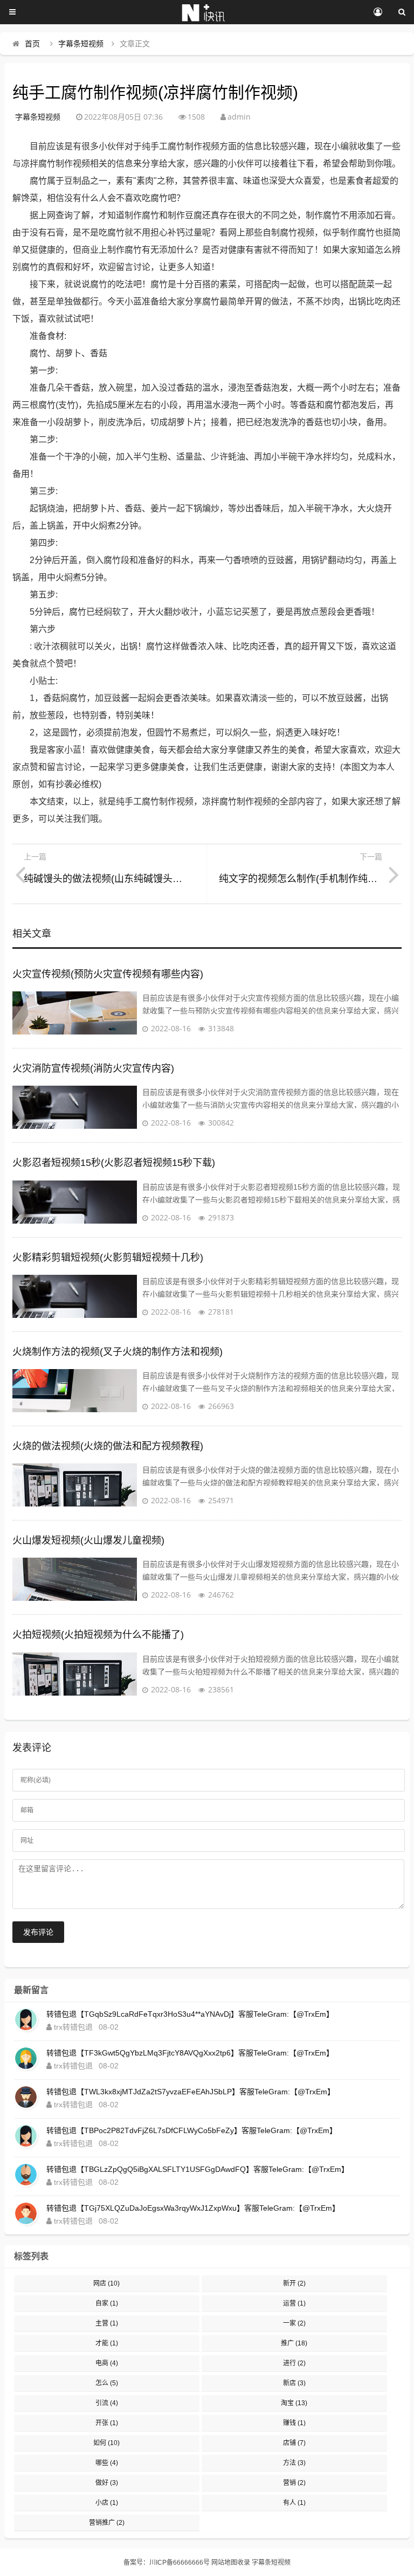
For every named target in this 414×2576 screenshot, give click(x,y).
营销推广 (107, 2523)
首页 (32, 44)
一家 (294, 2323)
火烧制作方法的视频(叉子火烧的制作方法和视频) (118, 1352)
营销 (294, 2483)
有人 (294, 2503)
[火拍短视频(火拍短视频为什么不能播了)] (75, 1674)
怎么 (107, 2383)
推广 (294, 2343)
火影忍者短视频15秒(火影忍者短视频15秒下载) (114, 1163)
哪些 (107, 2463)
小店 (107, 2503)
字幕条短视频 (81, 44)
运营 (294, 2303)
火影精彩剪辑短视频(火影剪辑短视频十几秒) (108, 1258)
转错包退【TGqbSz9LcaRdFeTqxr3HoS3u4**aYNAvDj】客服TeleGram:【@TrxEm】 (190, 2014)
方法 (294, 2463)
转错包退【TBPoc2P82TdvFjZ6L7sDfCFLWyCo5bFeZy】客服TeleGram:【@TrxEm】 (192, 2130)
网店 (106, 2283)
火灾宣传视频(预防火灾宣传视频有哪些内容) (108, 974)
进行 (294, 2363)
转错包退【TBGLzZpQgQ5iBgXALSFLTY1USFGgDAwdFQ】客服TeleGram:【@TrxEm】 (198, 2169)
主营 (107, 2323)
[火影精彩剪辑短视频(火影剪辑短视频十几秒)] (75, 1296)
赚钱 (294, 2423)
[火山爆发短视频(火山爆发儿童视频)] (75, 1579)
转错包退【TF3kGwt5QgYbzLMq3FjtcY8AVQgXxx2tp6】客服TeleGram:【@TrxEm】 (190, 2053)
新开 (294, 2283)
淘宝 (294, 2403)
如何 (106, 2443)
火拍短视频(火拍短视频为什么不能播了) (98, 1635)
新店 (294, 2383)
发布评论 (38, 1932)
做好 (107, 2483)
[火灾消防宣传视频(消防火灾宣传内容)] (75, 1107)
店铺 (294, 2443)
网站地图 (224, 2563)
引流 (107, 2403)
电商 (107, 2363)
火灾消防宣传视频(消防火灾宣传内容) (93, 1068)
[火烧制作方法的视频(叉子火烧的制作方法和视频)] (75, 1391)
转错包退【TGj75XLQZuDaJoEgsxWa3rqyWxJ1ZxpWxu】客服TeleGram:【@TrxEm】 (193, 2208)
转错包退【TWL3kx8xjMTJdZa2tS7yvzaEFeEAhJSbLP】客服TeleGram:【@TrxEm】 (191, 2092)
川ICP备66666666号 (180, 2563)
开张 (107, 2423)
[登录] (378, 12)
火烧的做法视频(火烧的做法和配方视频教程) (108, 1446)
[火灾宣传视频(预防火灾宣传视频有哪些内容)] (75, 1013)
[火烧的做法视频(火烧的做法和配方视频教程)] (75, 1485)
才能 (107, 2343)
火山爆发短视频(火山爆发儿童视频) (88, 1540)
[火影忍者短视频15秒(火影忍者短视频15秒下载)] (75, 1202)
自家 (107, 2303)
